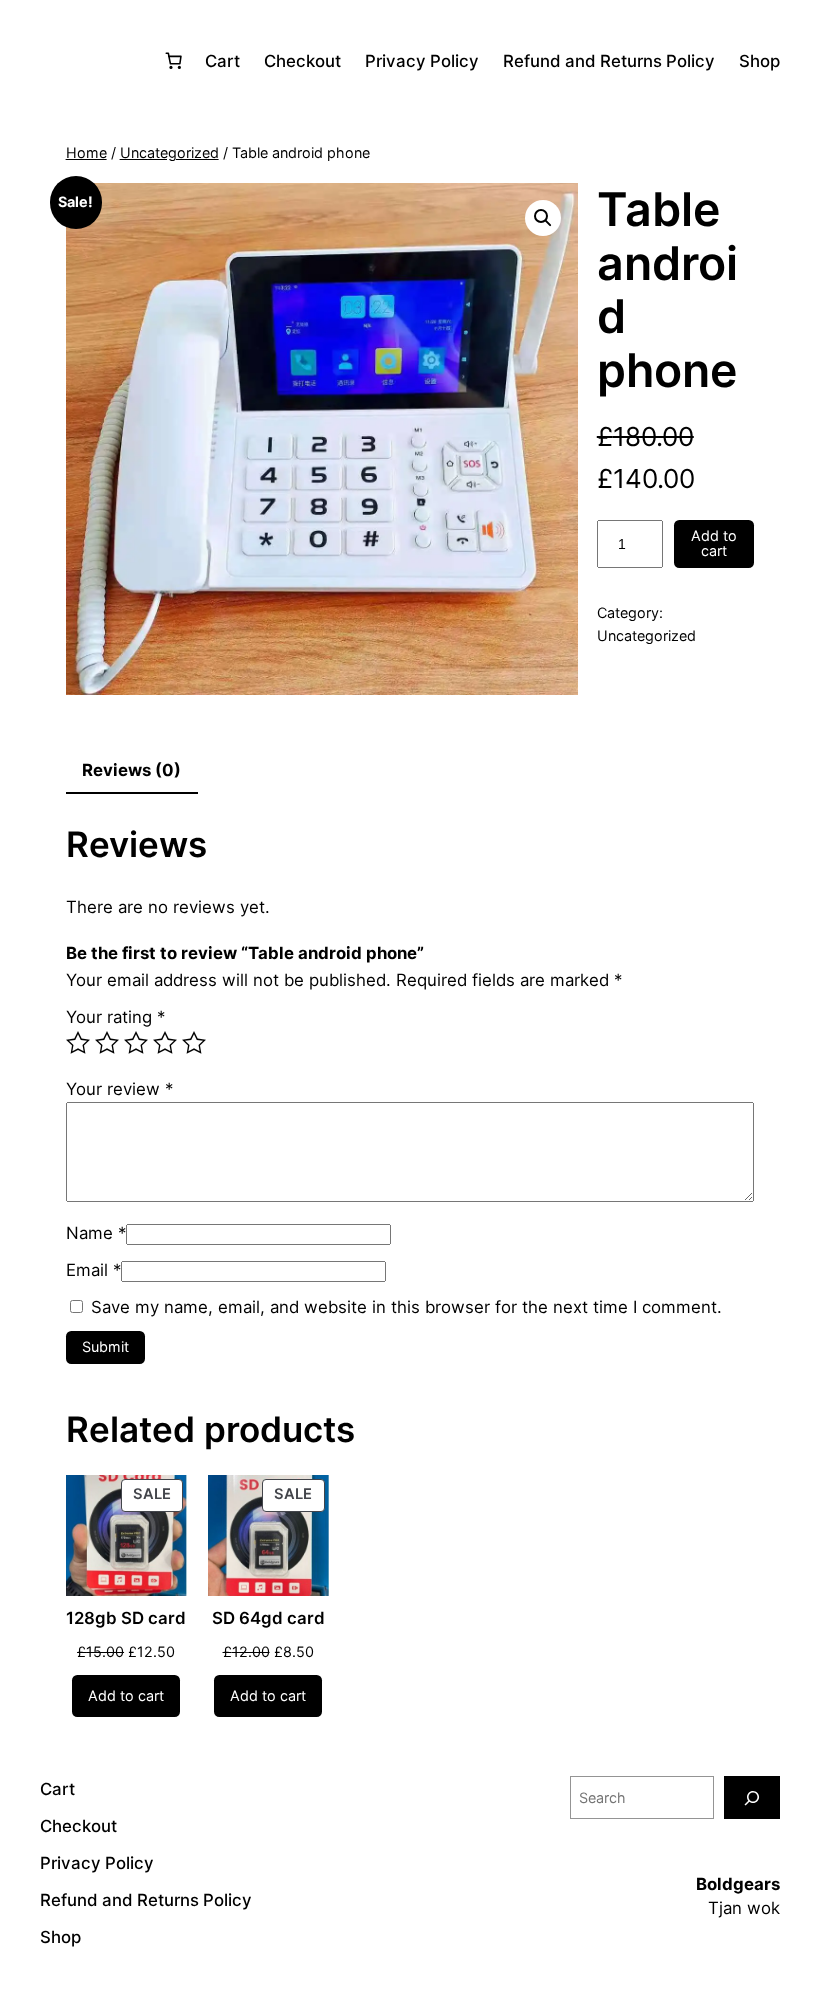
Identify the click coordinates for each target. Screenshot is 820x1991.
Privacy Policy (422, 61)
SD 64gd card (268, 1618)
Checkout (302, 61)
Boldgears (738, 1884)
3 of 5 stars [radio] (136, 1043)
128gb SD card (126, 1618)
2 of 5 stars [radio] (107, 1043)
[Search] (752, 1797)
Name (96, 1233)
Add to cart (714, 542)
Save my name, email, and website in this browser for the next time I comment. (406, 1307)
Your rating (115, 1017)
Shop (759, 61)
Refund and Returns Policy (609, 61)
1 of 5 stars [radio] (78, 1043)
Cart (222, 61)
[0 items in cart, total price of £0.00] (174, 61)
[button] (543, 218)
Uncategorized (169, 152)
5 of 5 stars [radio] (194, 1043)
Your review (119, 1089)
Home (86, 152)
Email (93, 1270)
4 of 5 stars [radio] (165, 1043)
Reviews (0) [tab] (131, 770)
